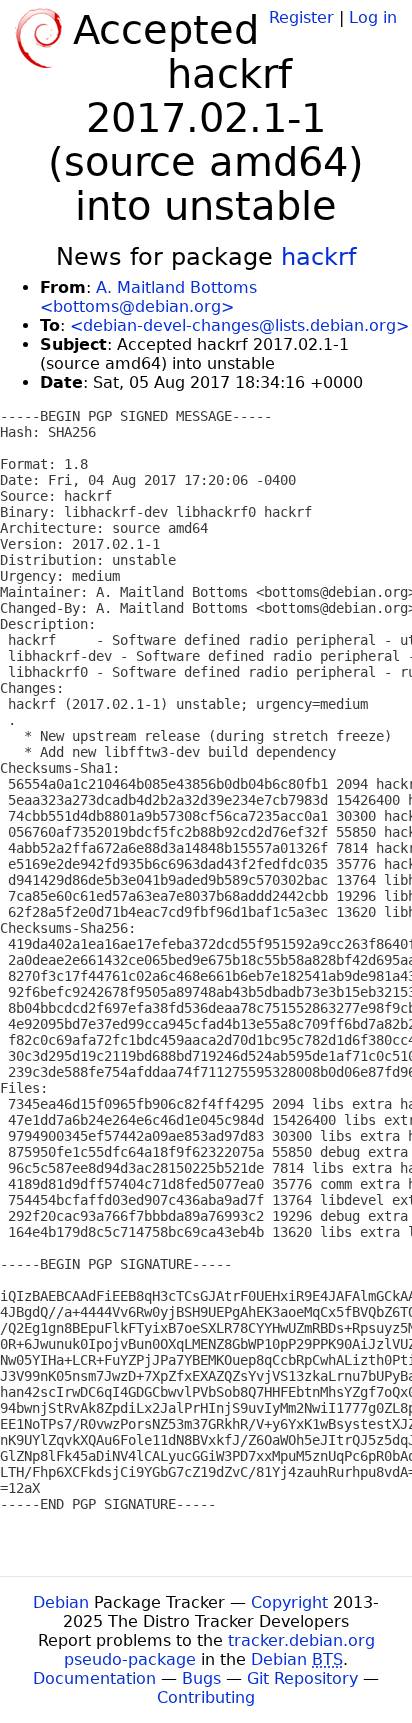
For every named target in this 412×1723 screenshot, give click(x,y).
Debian (61, 1602)
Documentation (94, 1678)
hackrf (318, 257)
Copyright (289, 1602)
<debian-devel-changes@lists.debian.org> (239, 325)
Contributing (206, 1697)
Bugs (201, 1678)
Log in (373, 17)
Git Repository (302, 1678)
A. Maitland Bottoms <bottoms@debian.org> (148, 297)
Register (301, 17)
